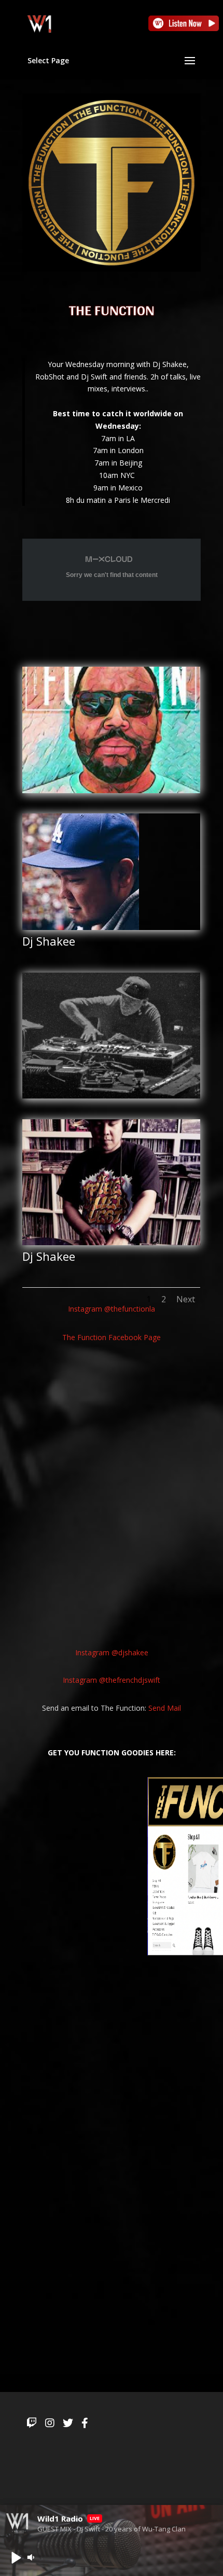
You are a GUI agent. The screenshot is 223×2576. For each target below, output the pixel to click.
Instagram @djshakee (112, 1652)
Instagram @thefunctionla (112, 1309)
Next (186, 1299)
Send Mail (165, 1708)
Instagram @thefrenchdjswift (112, 1680)
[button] (16, 2557)
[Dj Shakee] (81, 930)
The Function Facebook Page (112, 1337)
